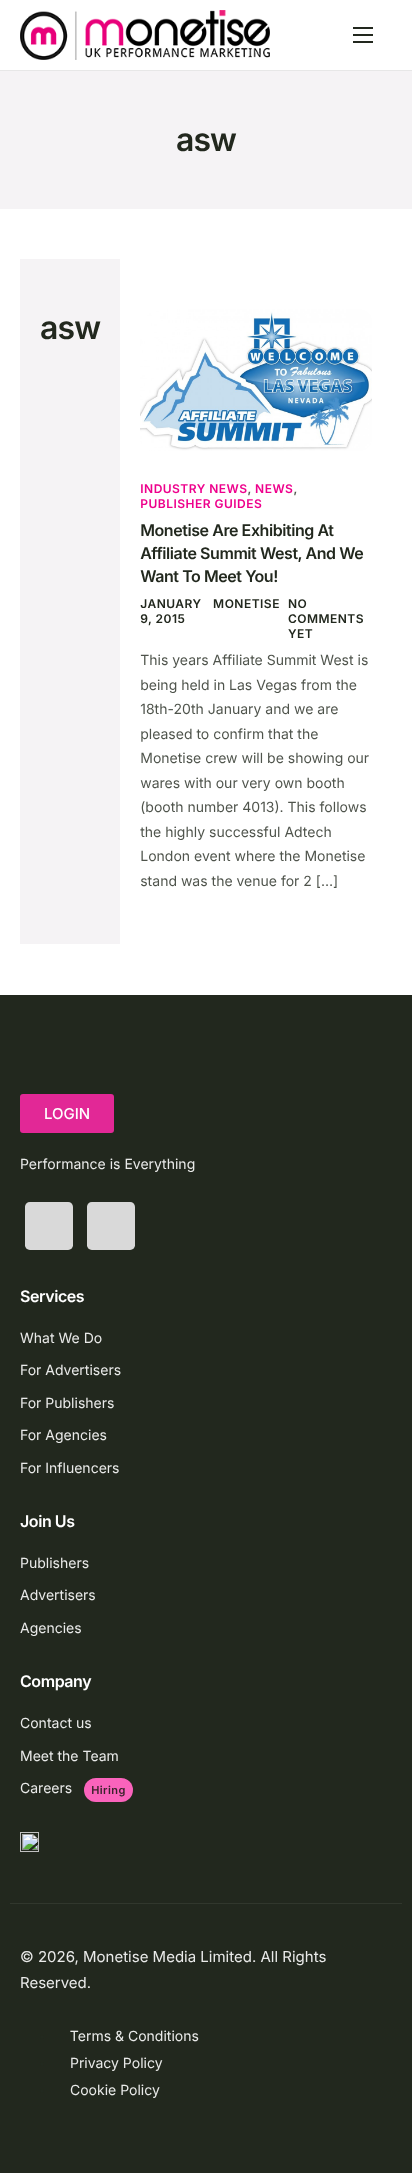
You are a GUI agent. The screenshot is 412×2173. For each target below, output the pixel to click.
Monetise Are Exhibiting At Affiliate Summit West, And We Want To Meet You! (251, 553)
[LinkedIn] (111, 1226)
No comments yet (326, 618)
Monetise (246, 603)
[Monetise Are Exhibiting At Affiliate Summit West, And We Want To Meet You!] (256, 378)
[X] (49, 1226)
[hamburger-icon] (363, 35)
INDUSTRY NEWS (193, 488)
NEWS (274, 488)
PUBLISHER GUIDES (201, 503)
